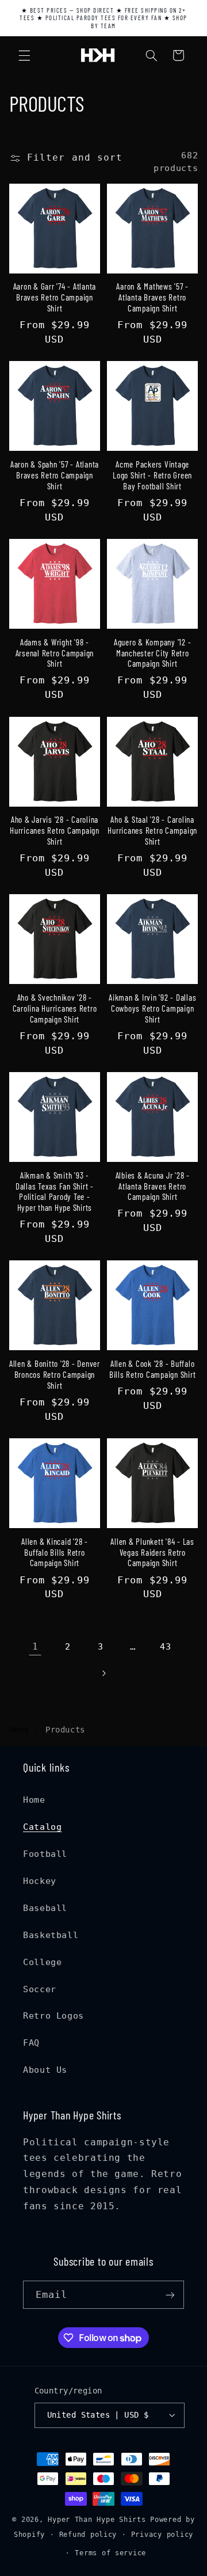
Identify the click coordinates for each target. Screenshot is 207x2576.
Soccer (40, 1989)
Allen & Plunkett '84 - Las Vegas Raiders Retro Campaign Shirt (152, 1552)
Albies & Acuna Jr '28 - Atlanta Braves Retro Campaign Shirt (153, 1186)
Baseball (45, 1908)
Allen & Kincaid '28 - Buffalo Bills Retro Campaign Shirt (55, 1552)
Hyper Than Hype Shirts (97, 2520)
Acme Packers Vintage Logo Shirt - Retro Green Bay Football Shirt (152, 475)
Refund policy (88, 2535)
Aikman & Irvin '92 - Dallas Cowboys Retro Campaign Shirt (152, 1008)
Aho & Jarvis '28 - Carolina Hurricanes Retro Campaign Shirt (55, 830)
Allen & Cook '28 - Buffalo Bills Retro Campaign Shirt (153, 1369)
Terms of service (110, 2553)
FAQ (31, 2043)
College (42, 1962)
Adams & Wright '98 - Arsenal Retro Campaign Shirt (55, 653)
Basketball (51, 1935)
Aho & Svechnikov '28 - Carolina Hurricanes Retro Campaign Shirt (55, 1008)
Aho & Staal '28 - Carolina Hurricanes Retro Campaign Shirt (152, 830)
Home (19, 1730)
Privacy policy (162, 2535)
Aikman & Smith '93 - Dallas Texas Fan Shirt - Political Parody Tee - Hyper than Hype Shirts (55, 1191)
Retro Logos (53, 2015)
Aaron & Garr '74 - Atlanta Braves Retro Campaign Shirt (55, 297)
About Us (45, 2070)
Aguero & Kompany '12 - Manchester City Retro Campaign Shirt (153, 653)
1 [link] (35, 1646)
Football (45, 1854)
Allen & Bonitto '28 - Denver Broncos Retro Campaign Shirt (55, 1374)
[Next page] (103, 1673)
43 (165, 1646)
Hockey (40, 1881)
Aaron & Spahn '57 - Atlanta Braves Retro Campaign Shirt (55, 475)
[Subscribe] (170, 2295)
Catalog (42, 1827)
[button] (24, 55)
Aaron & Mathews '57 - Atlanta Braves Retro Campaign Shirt (152, 297)
